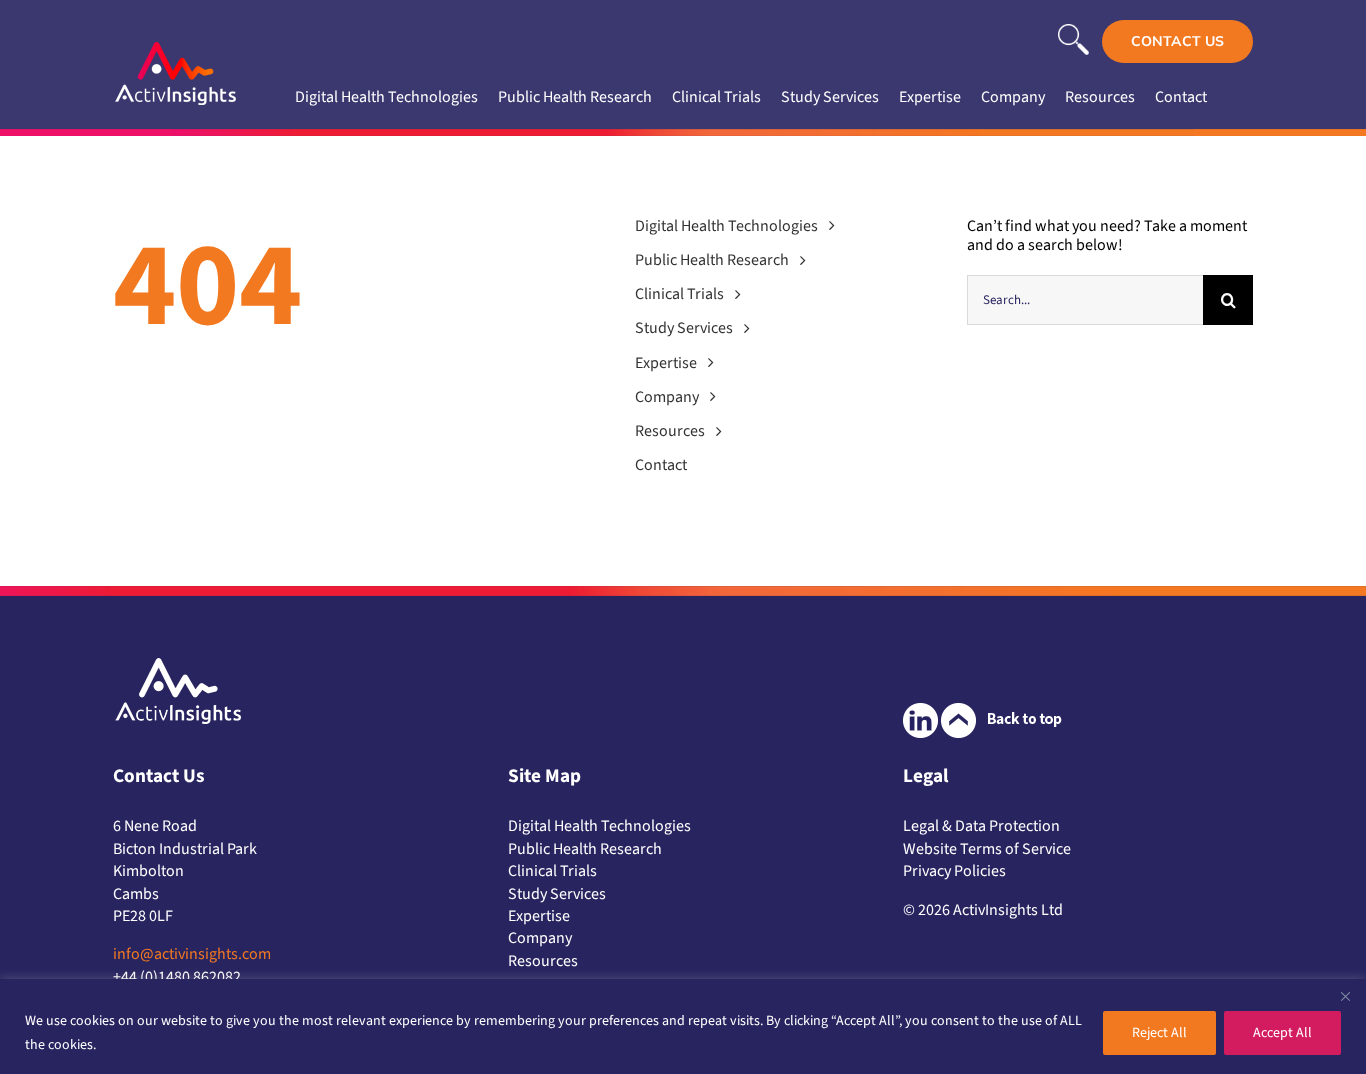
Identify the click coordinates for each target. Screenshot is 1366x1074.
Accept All (1282, 1033)
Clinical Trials (552, 871)
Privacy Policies (954, 871)
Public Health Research (585, 849)
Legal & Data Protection (981, 826)
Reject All (1159, 1033)
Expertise (539, 916)
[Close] (1345, 996)
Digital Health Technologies (599, 826)
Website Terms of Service (987, 849)
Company (540, 938)
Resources (543, 961)
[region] (683, 1026)
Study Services (557, 894)
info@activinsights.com (192, 954)
